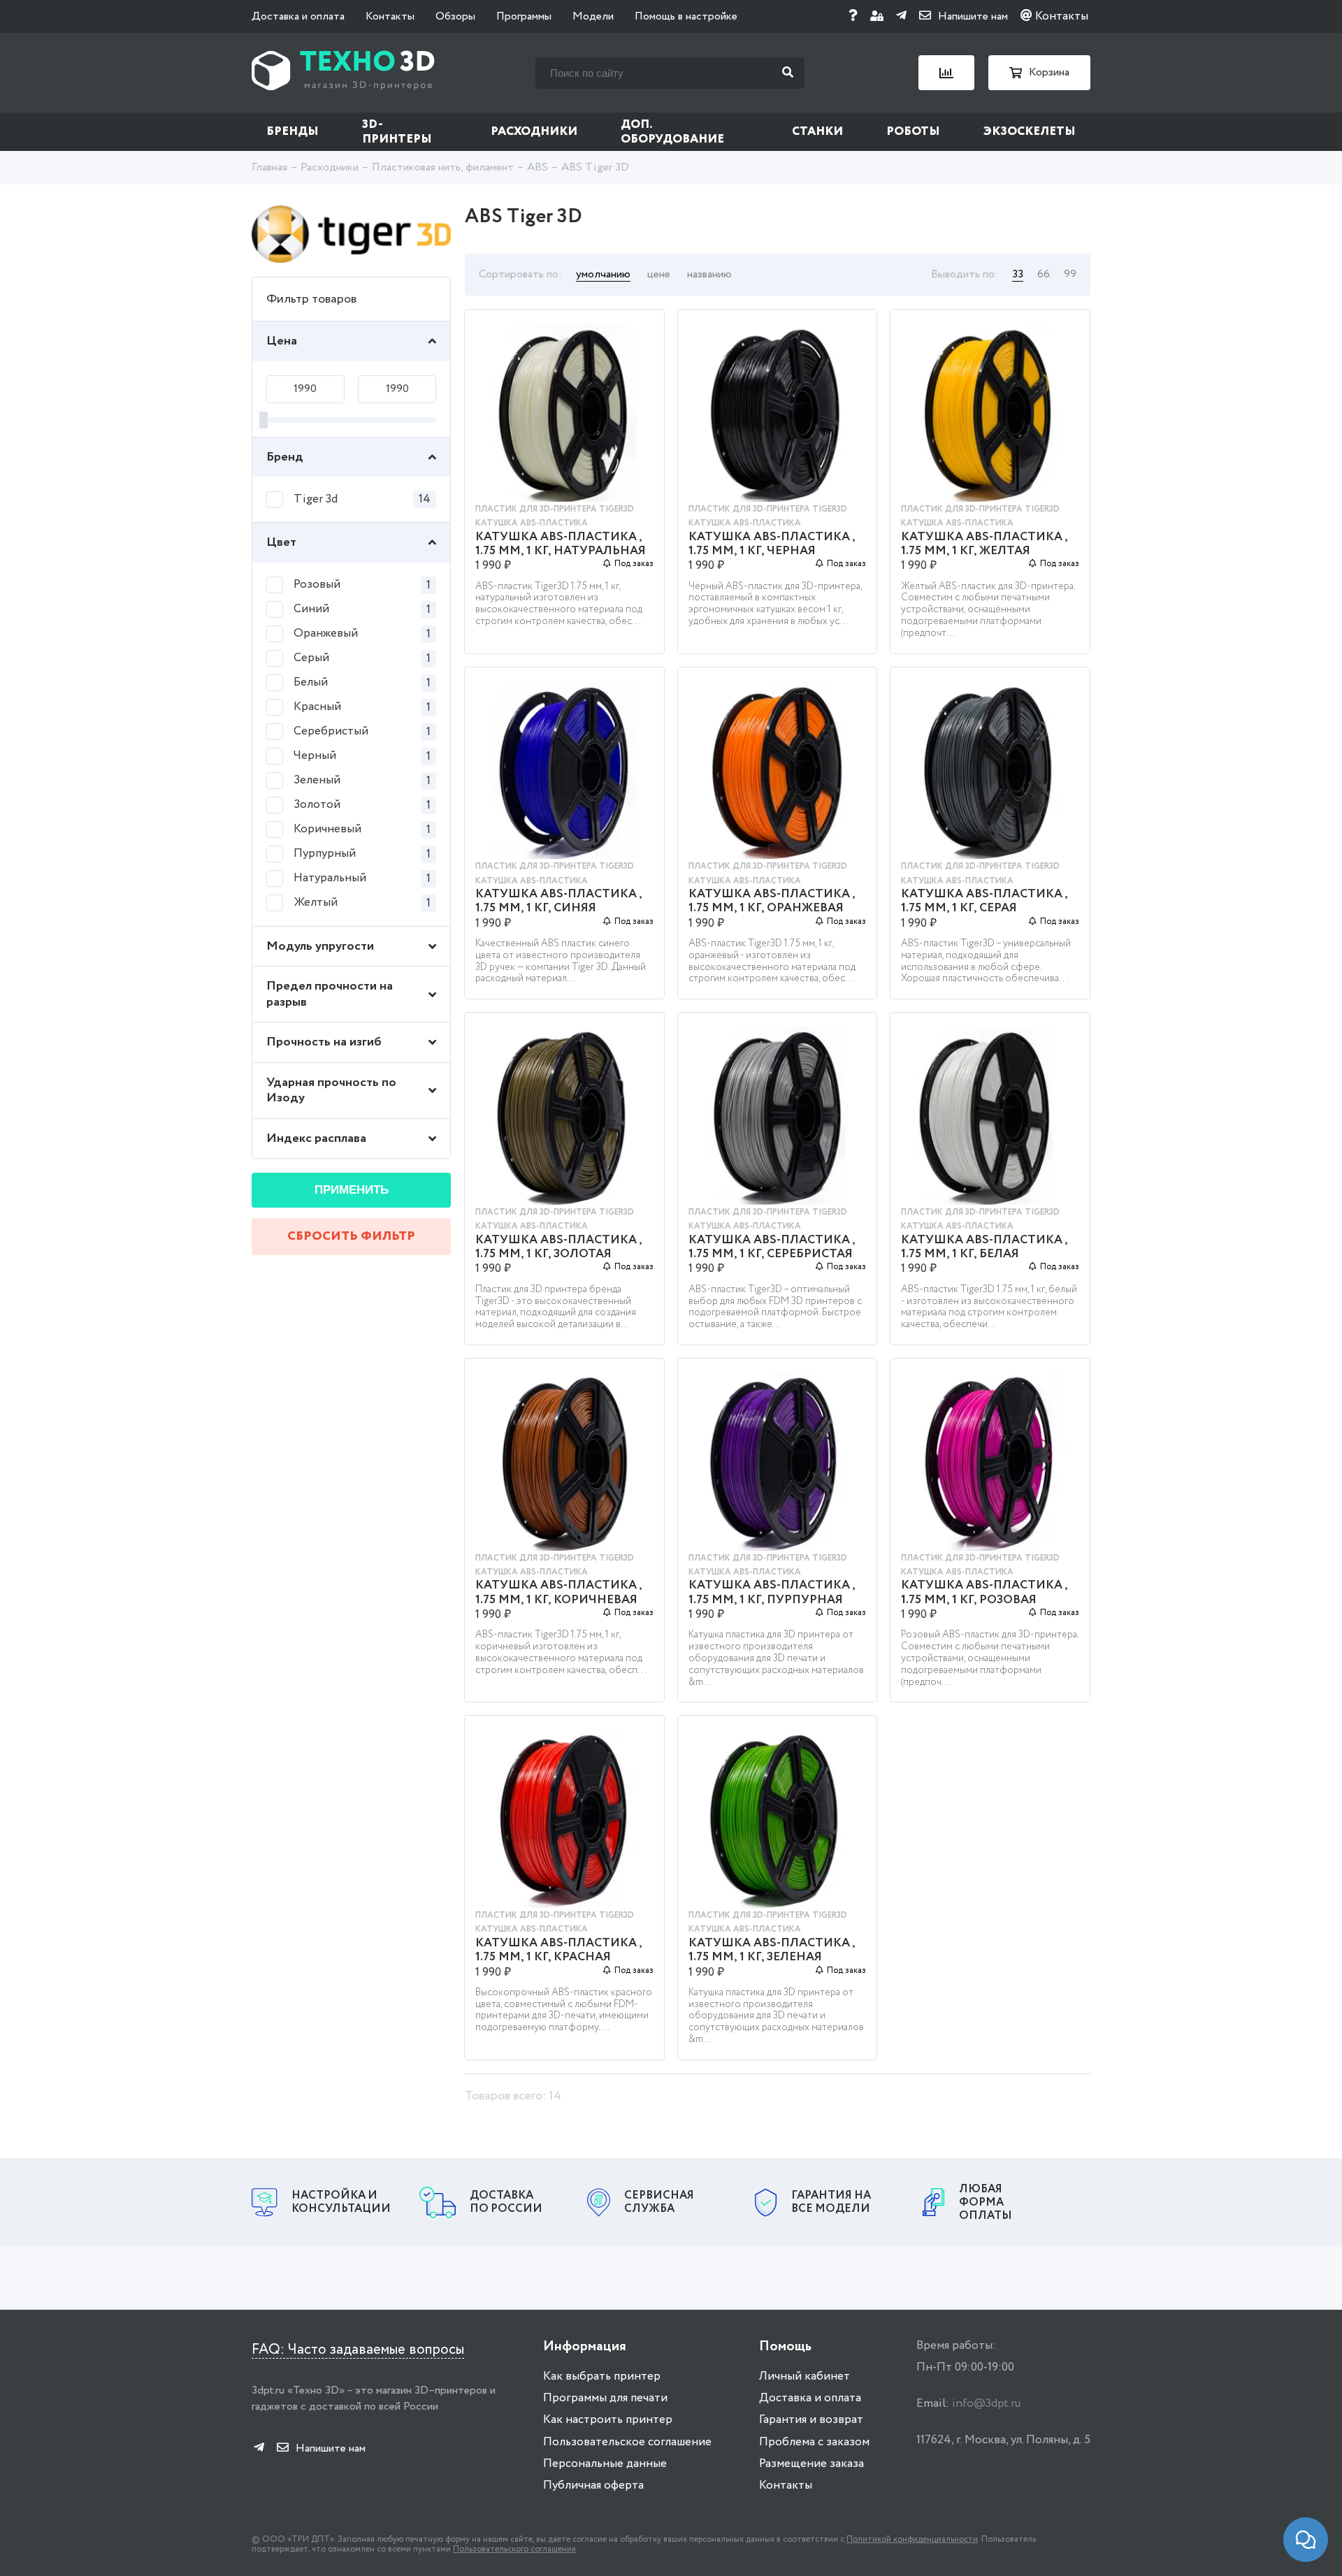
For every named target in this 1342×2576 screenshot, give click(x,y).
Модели (593, 16)
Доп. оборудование (672, 132)
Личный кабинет (805, 2376)
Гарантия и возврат (811, 2420)
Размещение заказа (811, 2464)
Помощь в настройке (686, 16)
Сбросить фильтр (351, 1236)
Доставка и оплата (298, 16)
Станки (817, 132)
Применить (352, 1190)
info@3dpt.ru (986, 2404)
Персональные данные (605, 2464)
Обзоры (455, 16)
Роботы (913, 132)
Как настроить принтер (608, 2420)
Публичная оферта (593, 2485)
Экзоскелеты (1030, 132)
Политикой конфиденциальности (912, 2539)
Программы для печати (605, 2398)
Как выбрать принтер (602, 2376)
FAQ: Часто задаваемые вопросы (358, 2350)
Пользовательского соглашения (514, 2549)
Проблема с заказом (814, 2442)
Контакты (390, 16)
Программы (524, 16)
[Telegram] (901, 16)
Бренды (293, 132)
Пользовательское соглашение (627, 2442)
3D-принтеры (397, 132)
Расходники (534, 132)
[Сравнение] (946, 73)
